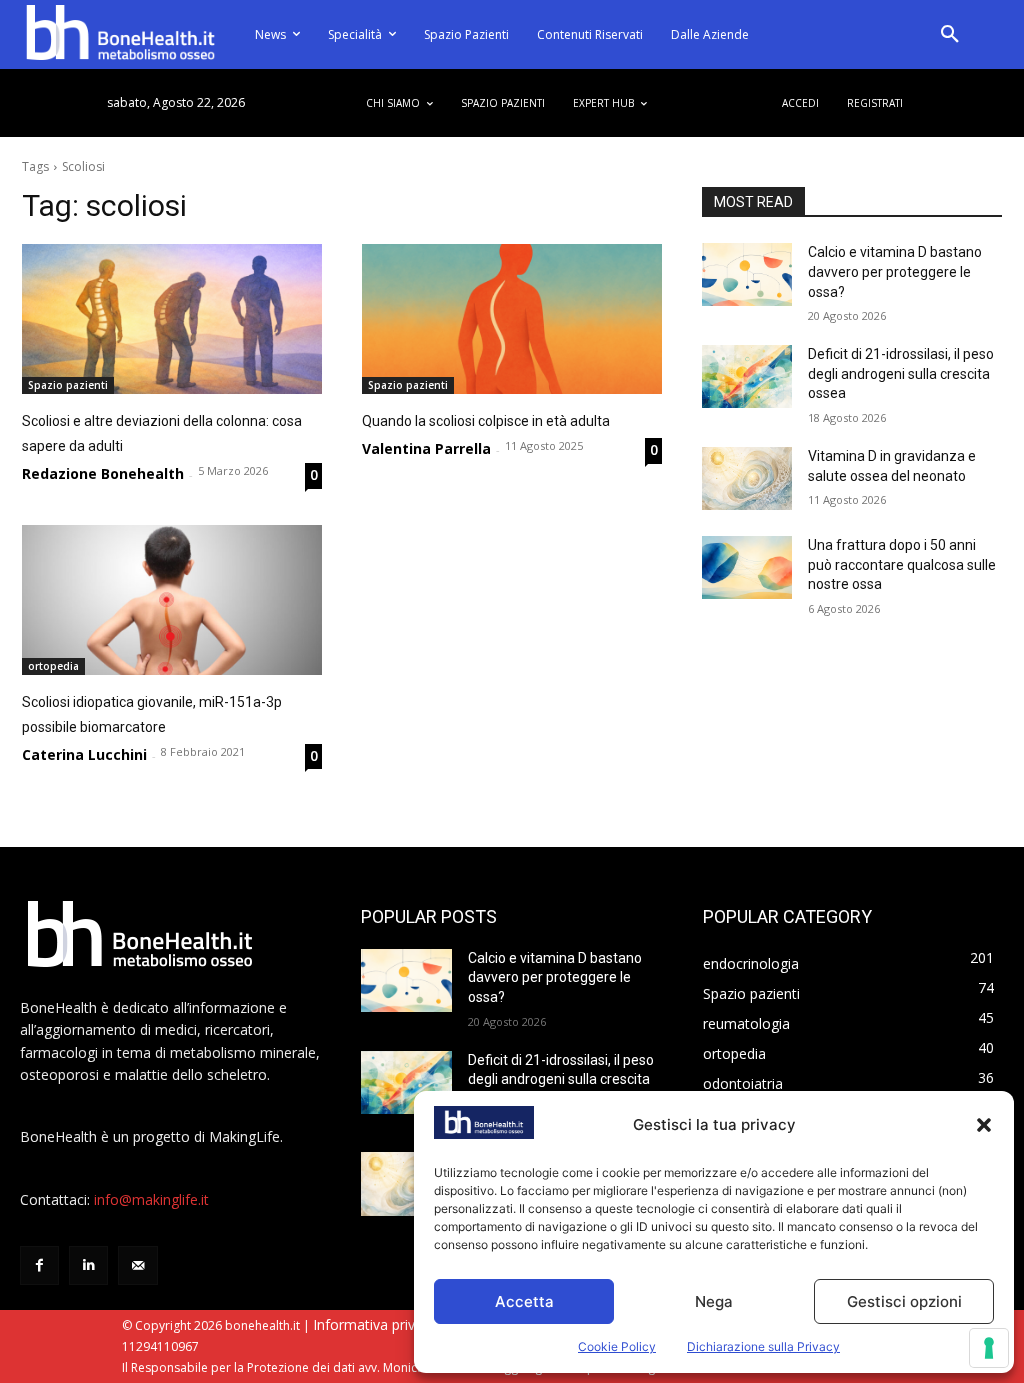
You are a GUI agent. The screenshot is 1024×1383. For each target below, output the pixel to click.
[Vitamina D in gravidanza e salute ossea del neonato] (747, 478)
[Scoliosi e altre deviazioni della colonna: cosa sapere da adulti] (172, 319)
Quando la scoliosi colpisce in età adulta (486, 421)
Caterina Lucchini (84, 754)
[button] (984, 1125)
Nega (714, 1301)
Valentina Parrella (426, 448)
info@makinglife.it (151, 1199)
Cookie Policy (617, 1346)
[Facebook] (39, 1265)
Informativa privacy (375, 1324)
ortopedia (53, 666)
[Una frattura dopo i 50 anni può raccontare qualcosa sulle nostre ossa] (747, 567)
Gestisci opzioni (904, 1301)
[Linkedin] (88, 1265)
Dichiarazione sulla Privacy (763, 1346)
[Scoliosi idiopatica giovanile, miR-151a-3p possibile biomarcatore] (172, 600)
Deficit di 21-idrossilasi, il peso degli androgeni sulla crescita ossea (901, 373)
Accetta (524, 1301)
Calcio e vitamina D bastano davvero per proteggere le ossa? (895, 271)
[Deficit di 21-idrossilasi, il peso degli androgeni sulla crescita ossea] (747, 376)
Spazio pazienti (68, 385)
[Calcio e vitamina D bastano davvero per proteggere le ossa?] (747, 274)
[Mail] (137, 1265)
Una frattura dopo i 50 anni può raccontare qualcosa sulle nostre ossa (902, 564)
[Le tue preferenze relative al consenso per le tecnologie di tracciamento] (989, 1348)
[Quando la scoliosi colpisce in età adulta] (512, 319)
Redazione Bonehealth (103, 473)
